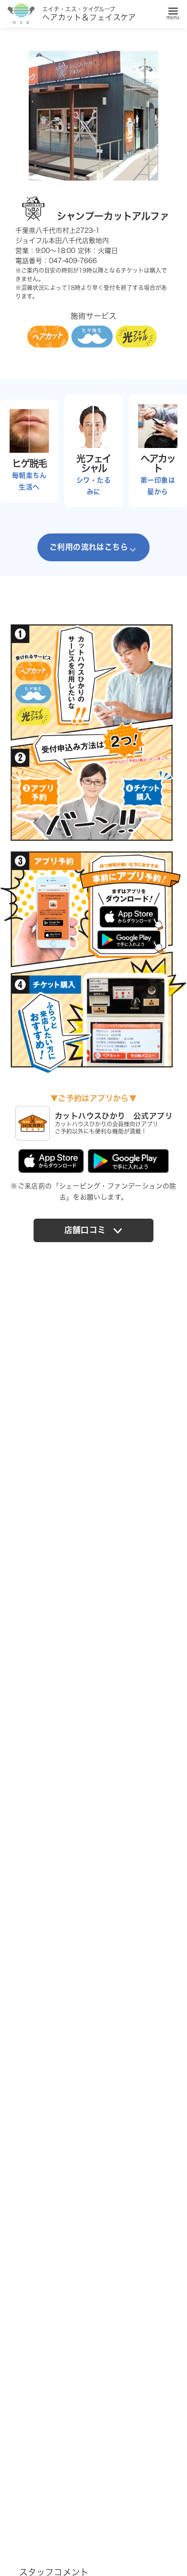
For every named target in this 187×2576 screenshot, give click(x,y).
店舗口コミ (85, 1230)
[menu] (173, 12)
